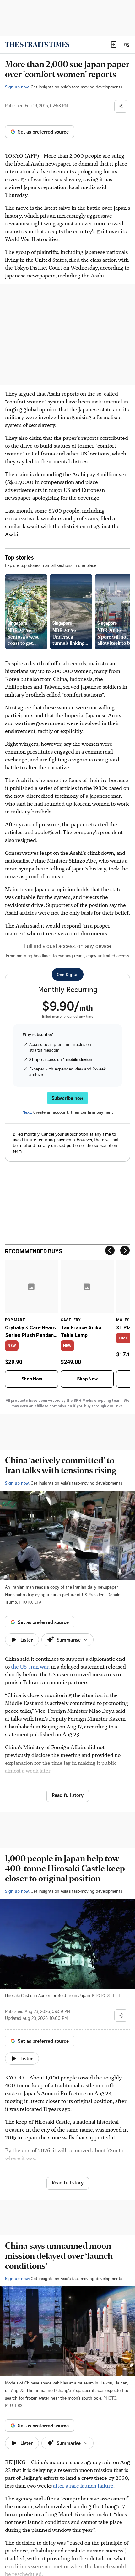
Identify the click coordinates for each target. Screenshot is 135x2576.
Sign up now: (17, 87)
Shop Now (32, 1379)
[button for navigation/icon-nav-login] (114, 45)
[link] (37, 45)
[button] (114, 45)
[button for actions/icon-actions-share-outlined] (121, 106)
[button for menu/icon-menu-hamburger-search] (126, 45)
